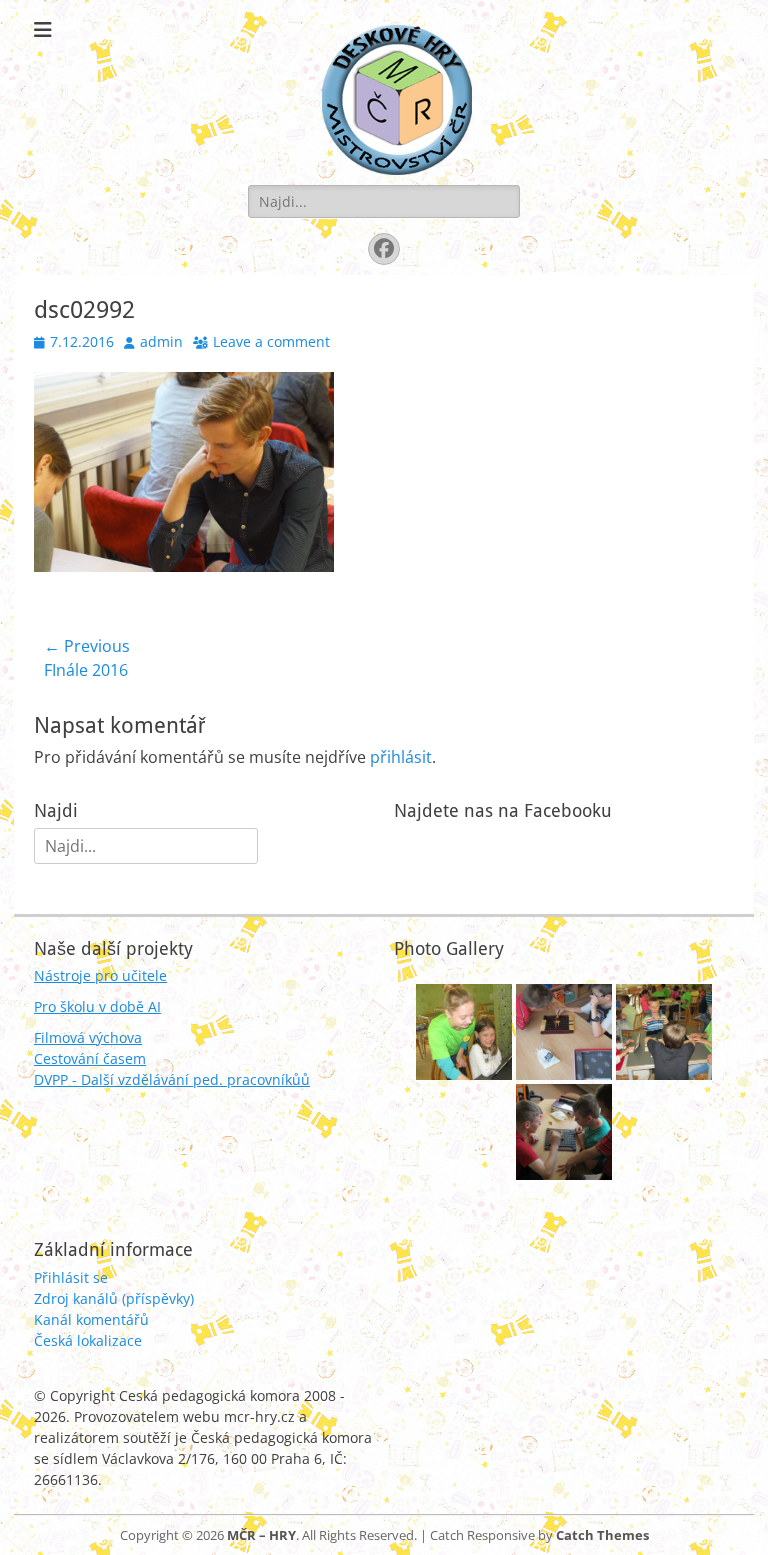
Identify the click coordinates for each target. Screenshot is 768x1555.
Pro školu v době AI (97, 1006)
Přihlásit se (71, 1277)
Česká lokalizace (88, 1340)
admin (161, 341)
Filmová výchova (88, 1037)
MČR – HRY (261, 1535)
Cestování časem (90, 1058)
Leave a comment (271, 341)
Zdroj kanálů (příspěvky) (114, 1298)
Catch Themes (602, 1535)
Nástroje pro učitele (100, 975)
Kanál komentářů (91, 1319)
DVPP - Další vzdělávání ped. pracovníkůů (172, 1079)
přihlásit (401, 757)
